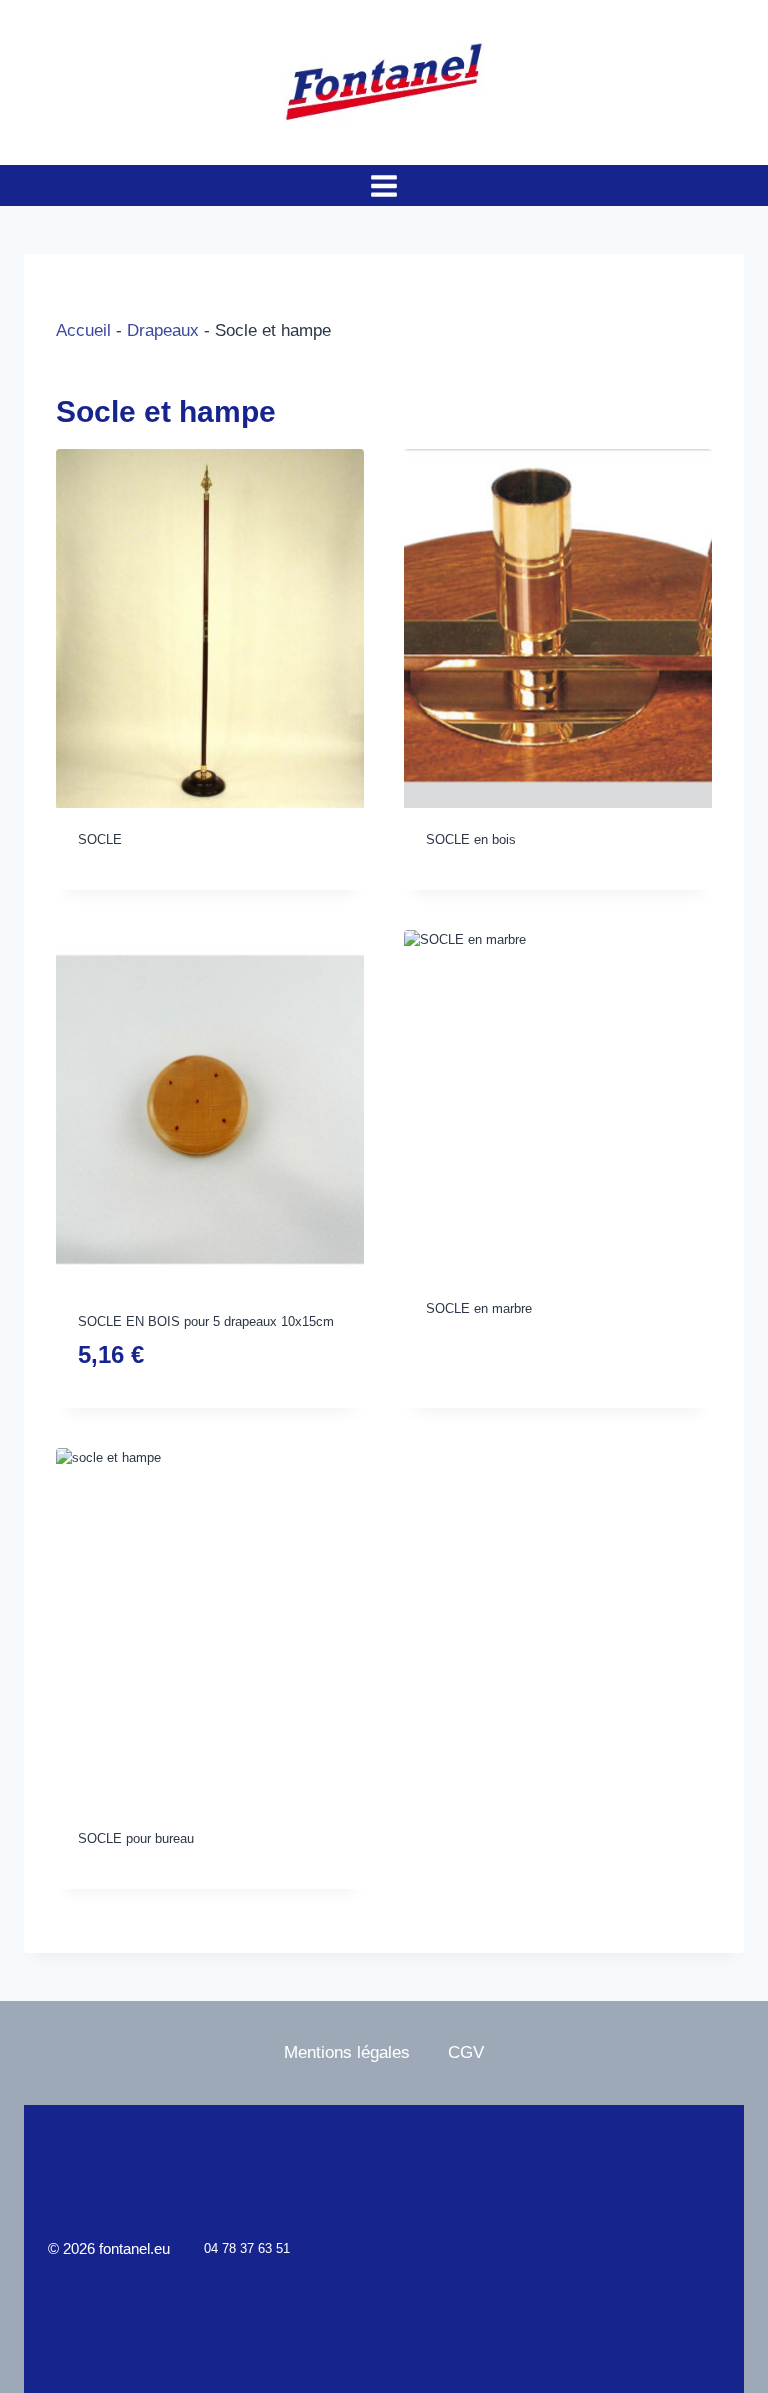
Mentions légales (347, 2052)
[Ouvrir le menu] (384, 185)
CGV (466, 2052)
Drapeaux (163, 330)
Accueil (83, 330)
